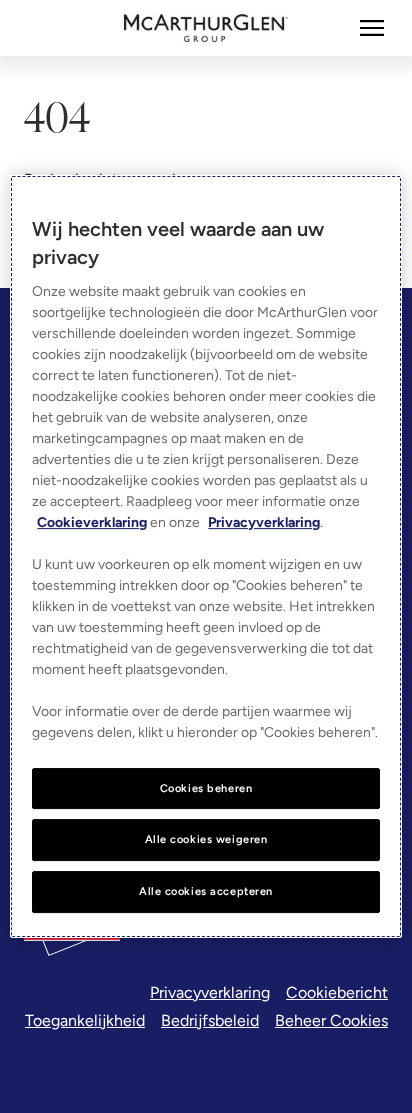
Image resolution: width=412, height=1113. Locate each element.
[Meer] (372, 28)
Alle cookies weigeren (206, 840)
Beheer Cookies (331, 1020)
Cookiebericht (337, 992)
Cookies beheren (206, 788)
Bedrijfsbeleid (210, 1020)
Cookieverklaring (92, 522)
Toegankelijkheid (85, 1020)
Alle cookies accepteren (206, 891)
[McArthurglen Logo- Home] (206, 28)
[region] (205, 557)
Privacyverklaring (210, 992)
